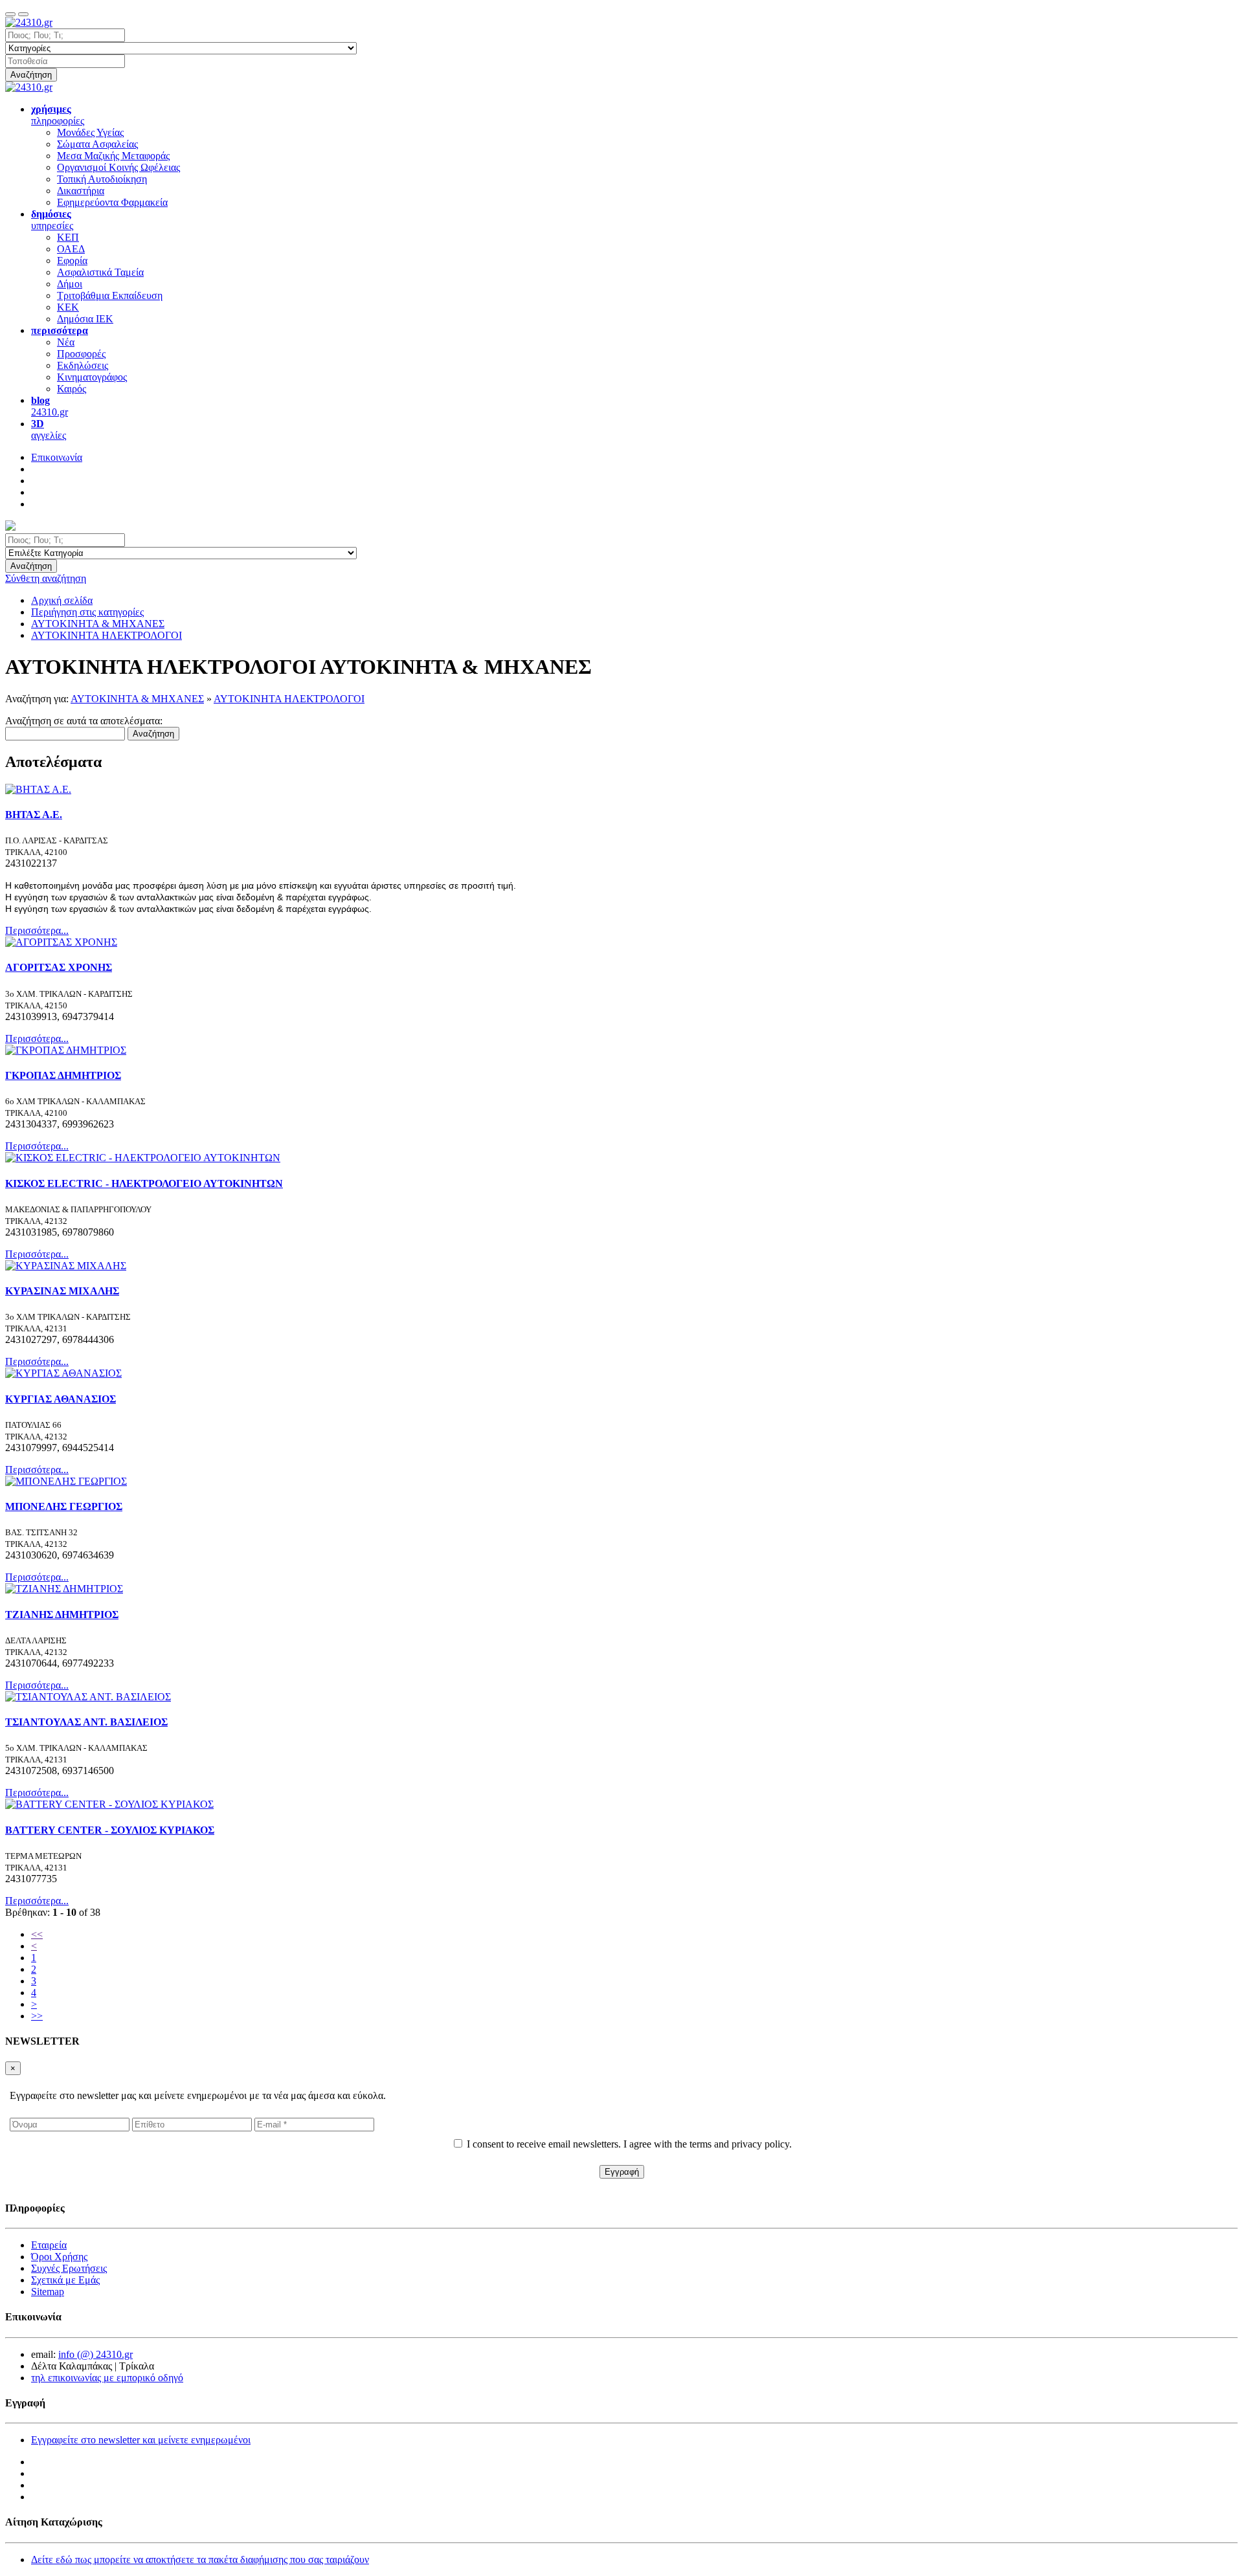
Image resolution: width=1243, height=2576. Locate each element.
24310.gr (50, 406)
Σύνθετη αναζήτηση (46, 578)
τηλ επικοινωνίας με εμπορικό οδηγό (107, 2378)
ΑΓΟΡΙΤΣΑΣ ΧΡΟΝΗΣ (59, 967)
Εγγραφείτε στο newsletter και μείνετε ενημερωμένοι (141, 2440)
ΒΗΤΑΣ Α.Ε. (34, 815)
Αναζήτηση (31, 75)
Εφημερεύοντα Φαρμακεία (112, 202)
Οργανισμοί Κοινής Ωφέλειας (118, 167)
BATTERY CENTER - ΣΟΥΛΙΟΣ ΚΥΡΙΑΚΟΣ (110, 1830)
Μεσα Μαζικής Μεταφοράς (113, 156)
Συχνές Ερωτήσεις (69, 2268)
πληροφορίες (58, 115)
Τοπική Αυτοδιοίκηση (102, 179)
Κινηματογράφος (92, 377)
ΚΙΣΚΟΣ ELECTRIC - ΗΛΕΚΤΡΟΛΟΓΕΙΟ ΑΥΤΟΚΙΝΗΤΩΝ (144, 1183)
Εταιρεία (49, 2245)
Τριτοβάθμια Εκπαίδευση (110, 295)
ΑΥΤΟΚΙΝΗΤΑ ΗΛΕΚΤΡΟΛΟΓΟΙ (289, 699)
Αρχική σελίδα (62, 600)
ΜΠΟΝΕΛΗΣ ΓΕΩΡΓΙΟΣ (64, 1506)
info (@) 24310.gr (95, 2354)
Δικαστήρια (81, 191)
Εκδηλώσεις (83, 365)
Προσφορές (81, 354)
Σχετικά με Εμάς (65, 2280)
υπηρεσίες (52, 220)
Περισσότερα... (37, 930)
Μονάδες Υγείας (90, 132)
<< (37, 1934)
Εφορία (72, 261)
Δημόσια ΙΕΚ (85, 319)
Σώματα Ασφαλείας (97, 144)
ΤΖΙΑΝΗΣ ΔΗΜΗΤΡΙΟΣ (62, 1615)
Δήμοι (70, 284)
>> (37, 2016)
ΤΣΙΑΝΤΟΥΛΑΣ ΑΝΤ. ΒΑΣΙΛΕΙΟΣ (86, 1722)
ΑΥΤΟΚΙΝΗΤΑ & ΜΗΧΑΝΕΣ (137, 699)
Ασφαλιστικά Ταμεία (100, 272)
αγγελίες (49, 429)
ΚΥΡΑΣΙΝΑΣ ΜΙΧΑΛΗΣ (62, 1291)
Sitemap (48, 2292)
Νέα (66, 342)
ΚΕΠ (68, 237)
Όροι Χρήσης (59, 2257)
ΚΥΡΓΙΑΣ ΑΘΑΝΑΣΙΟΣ (61, 1399)
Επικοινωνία (57, 457)
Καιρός (72, 389)
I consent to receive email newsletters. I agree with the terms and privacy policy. (629, 2144)
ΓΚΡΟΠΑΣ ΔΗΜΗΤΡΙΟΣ (63, 1075)
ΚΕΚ (68, 307)
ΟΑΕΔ (71, 249)
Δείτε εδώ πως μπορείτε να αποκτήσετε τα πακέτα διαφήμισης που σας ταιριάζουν (200, 2559)
